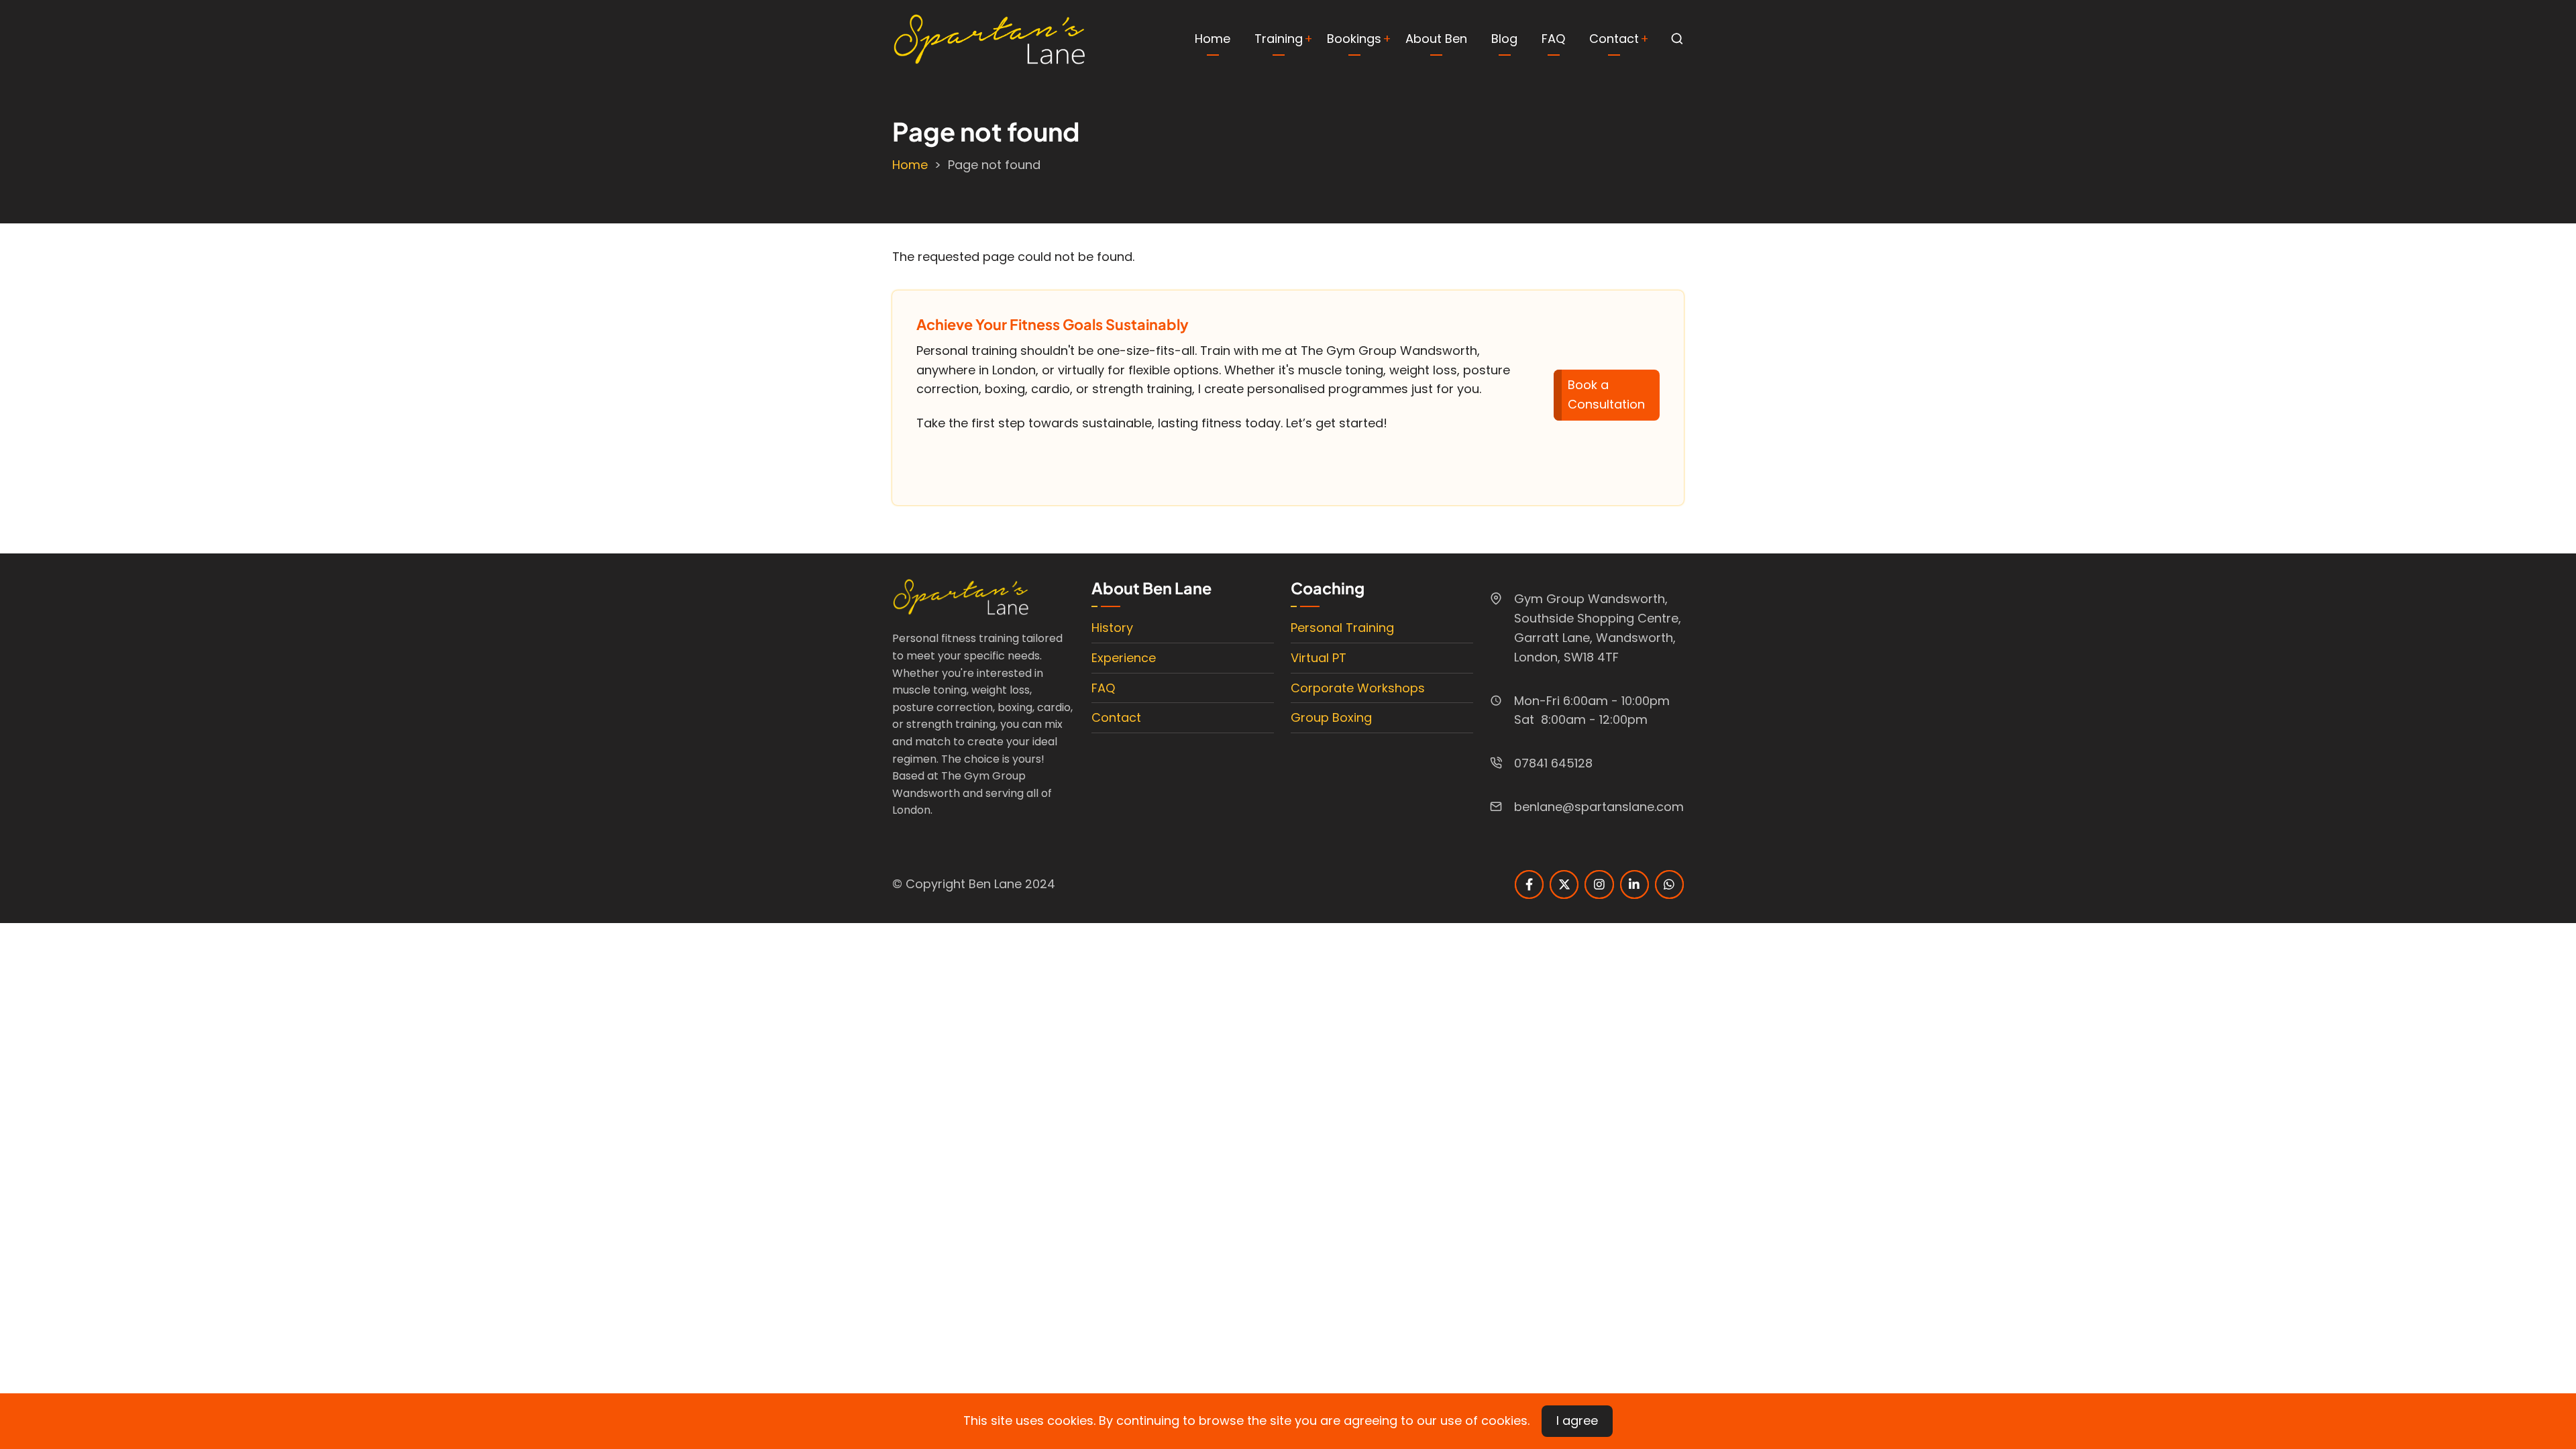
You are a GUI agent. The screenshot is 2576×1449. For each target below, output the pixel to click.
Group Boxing (1331, 717)
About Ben (1436, 39)
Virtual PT (1319, 658)
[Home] (989, 38)
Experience (1124, 658)
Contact (1614, 39)
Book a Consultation (1606, 394)
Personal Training (1342, 628)
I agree (1577, 1420)
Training (1279, 39)
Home (1213, 39)
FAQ (1553, 39)
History (1112, 628)
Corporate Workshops (1358, 688)
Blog (1504, 39)
